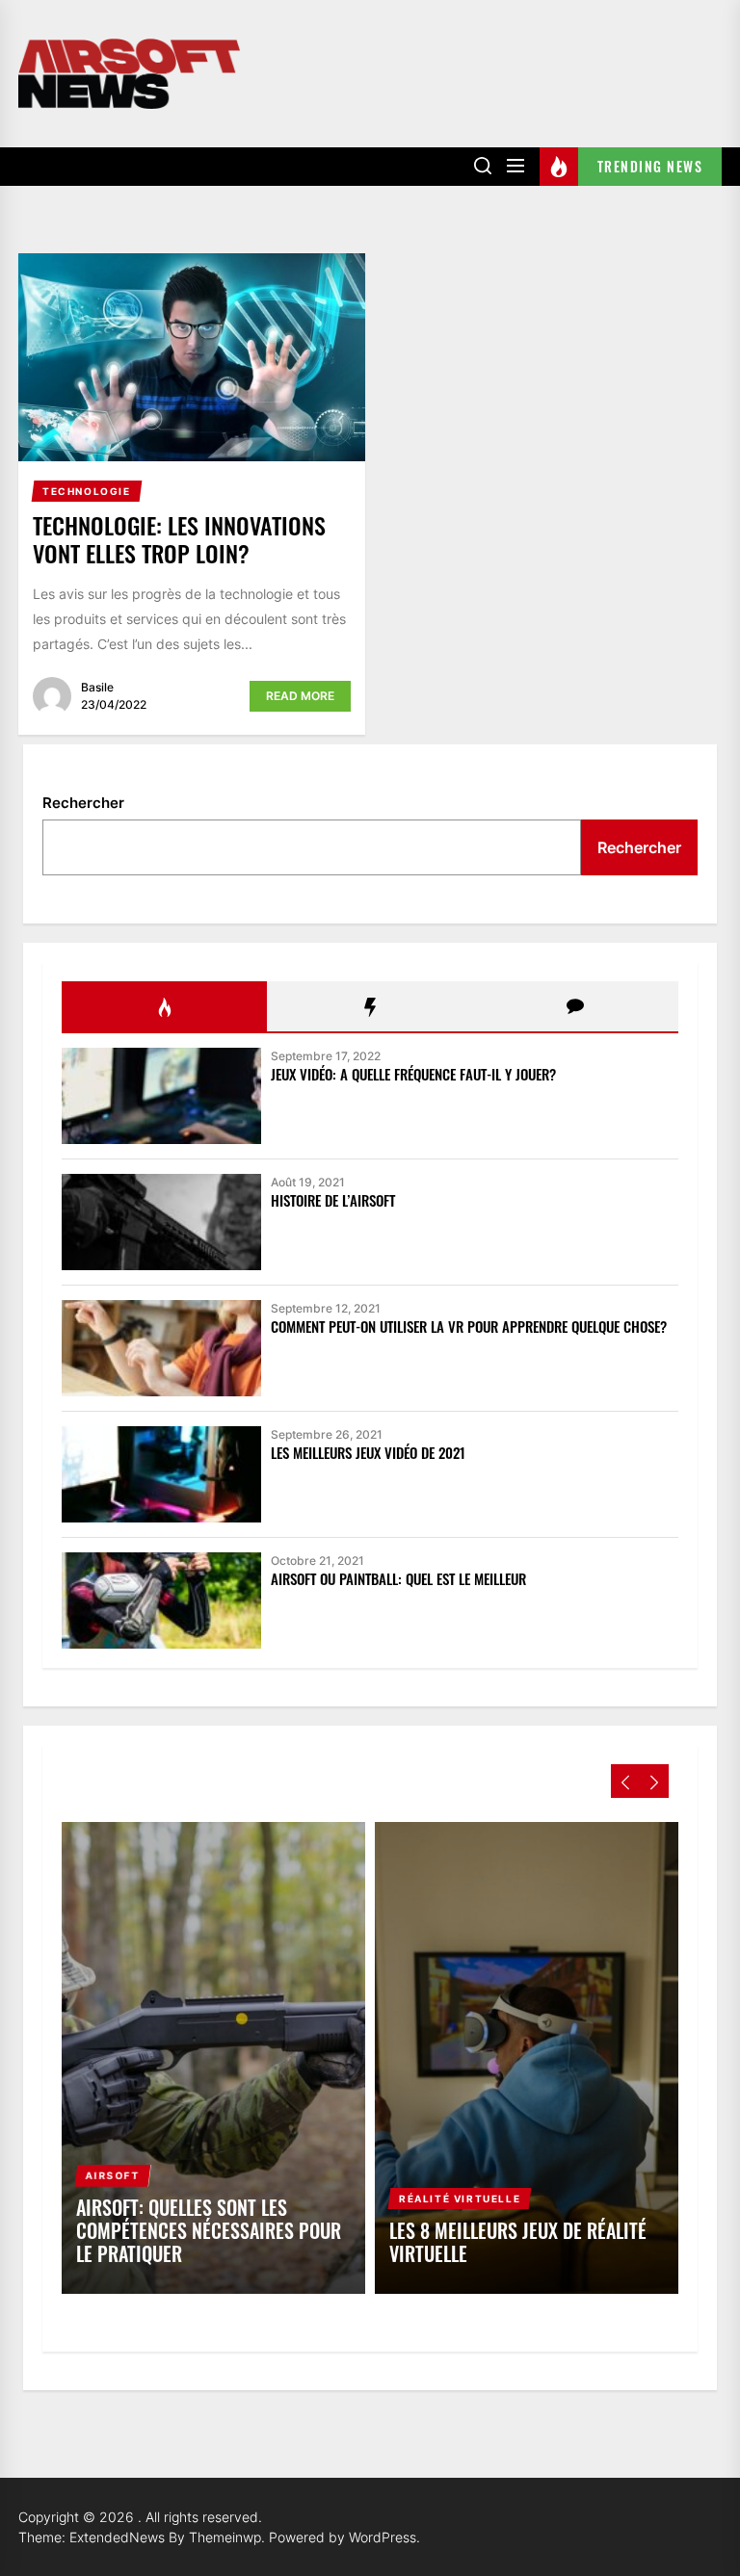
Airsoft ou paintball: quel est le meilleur (398, 1578)
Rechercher (83, 803)
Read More (300, 696)
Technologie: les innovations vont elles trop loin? (179, 539)
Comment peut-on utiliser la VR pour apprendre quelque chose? (469, 1326)
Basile (97, 687)
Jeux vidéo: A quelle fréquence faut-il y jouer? (413, 1074)
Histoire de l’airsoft (333, 1200)
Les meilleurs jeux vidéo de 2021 (368, 1452)
